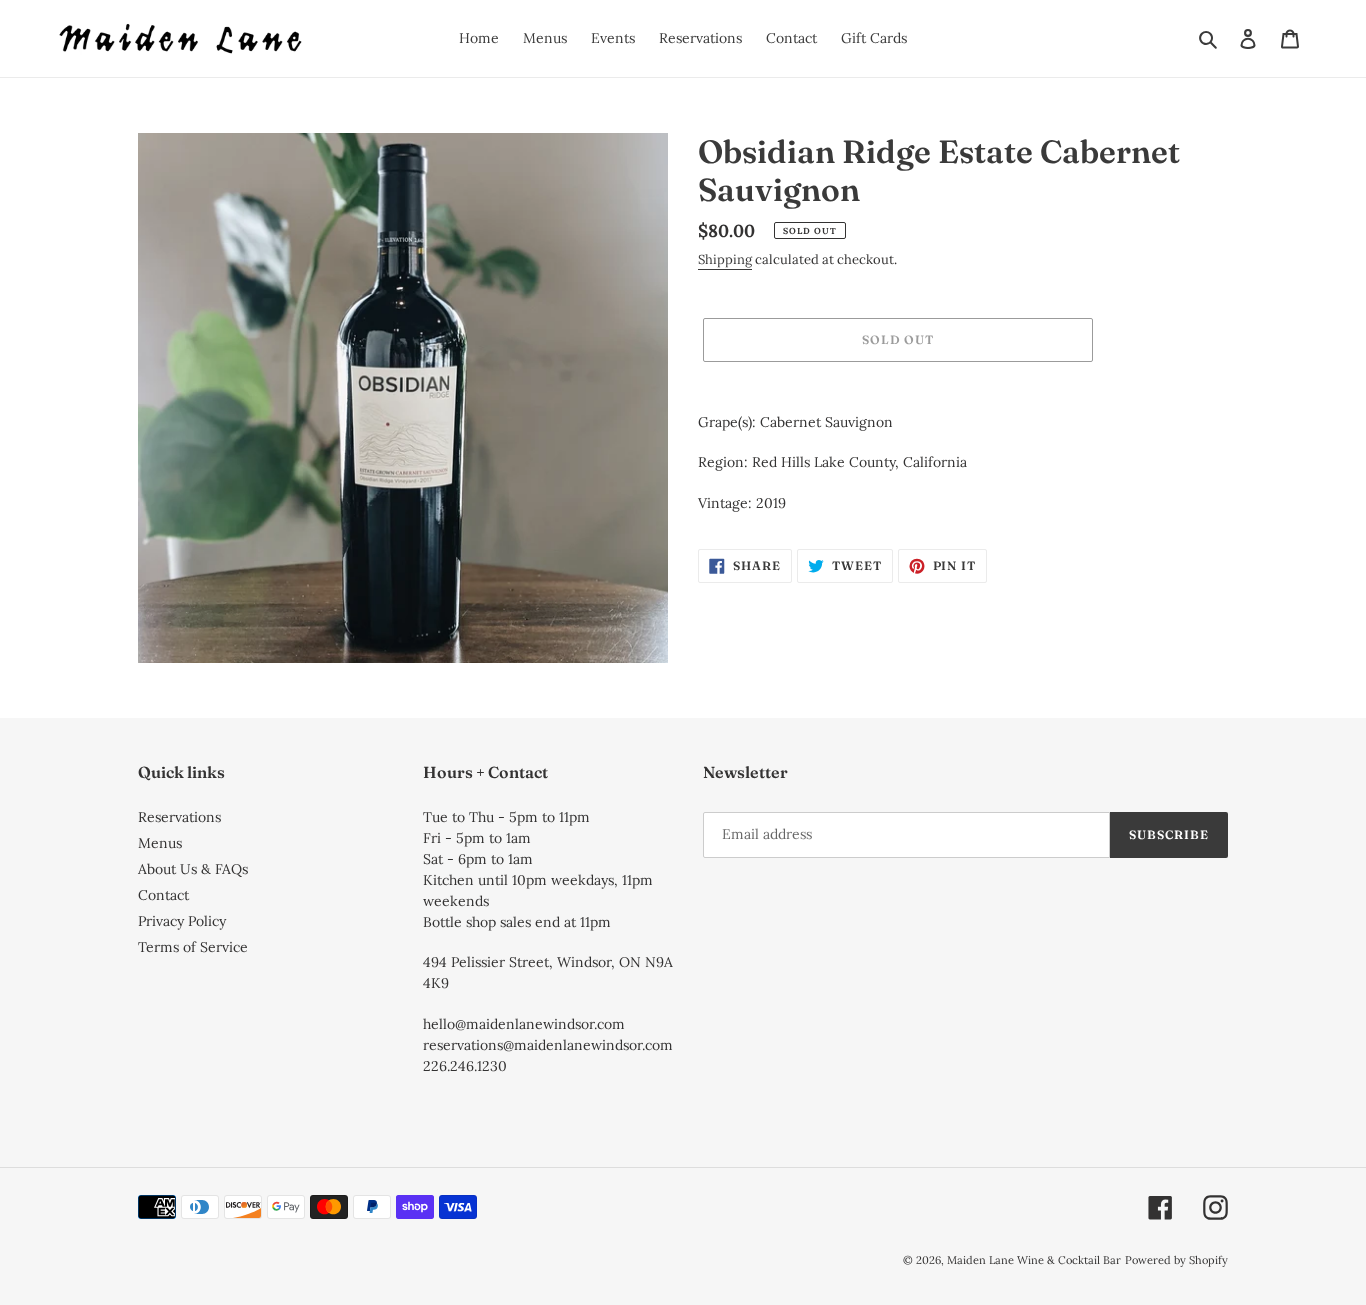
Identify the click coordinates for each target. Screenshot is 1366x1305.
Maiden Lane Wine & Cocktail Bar (1034, 1260)
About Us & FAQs (193, 869)
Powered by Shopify (1176, 1260)
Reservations (179, 817)
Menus (160, 843)
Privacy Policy (182, 921)
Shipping (725, 259)
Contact (163, 895)
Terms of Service (193, 947)
